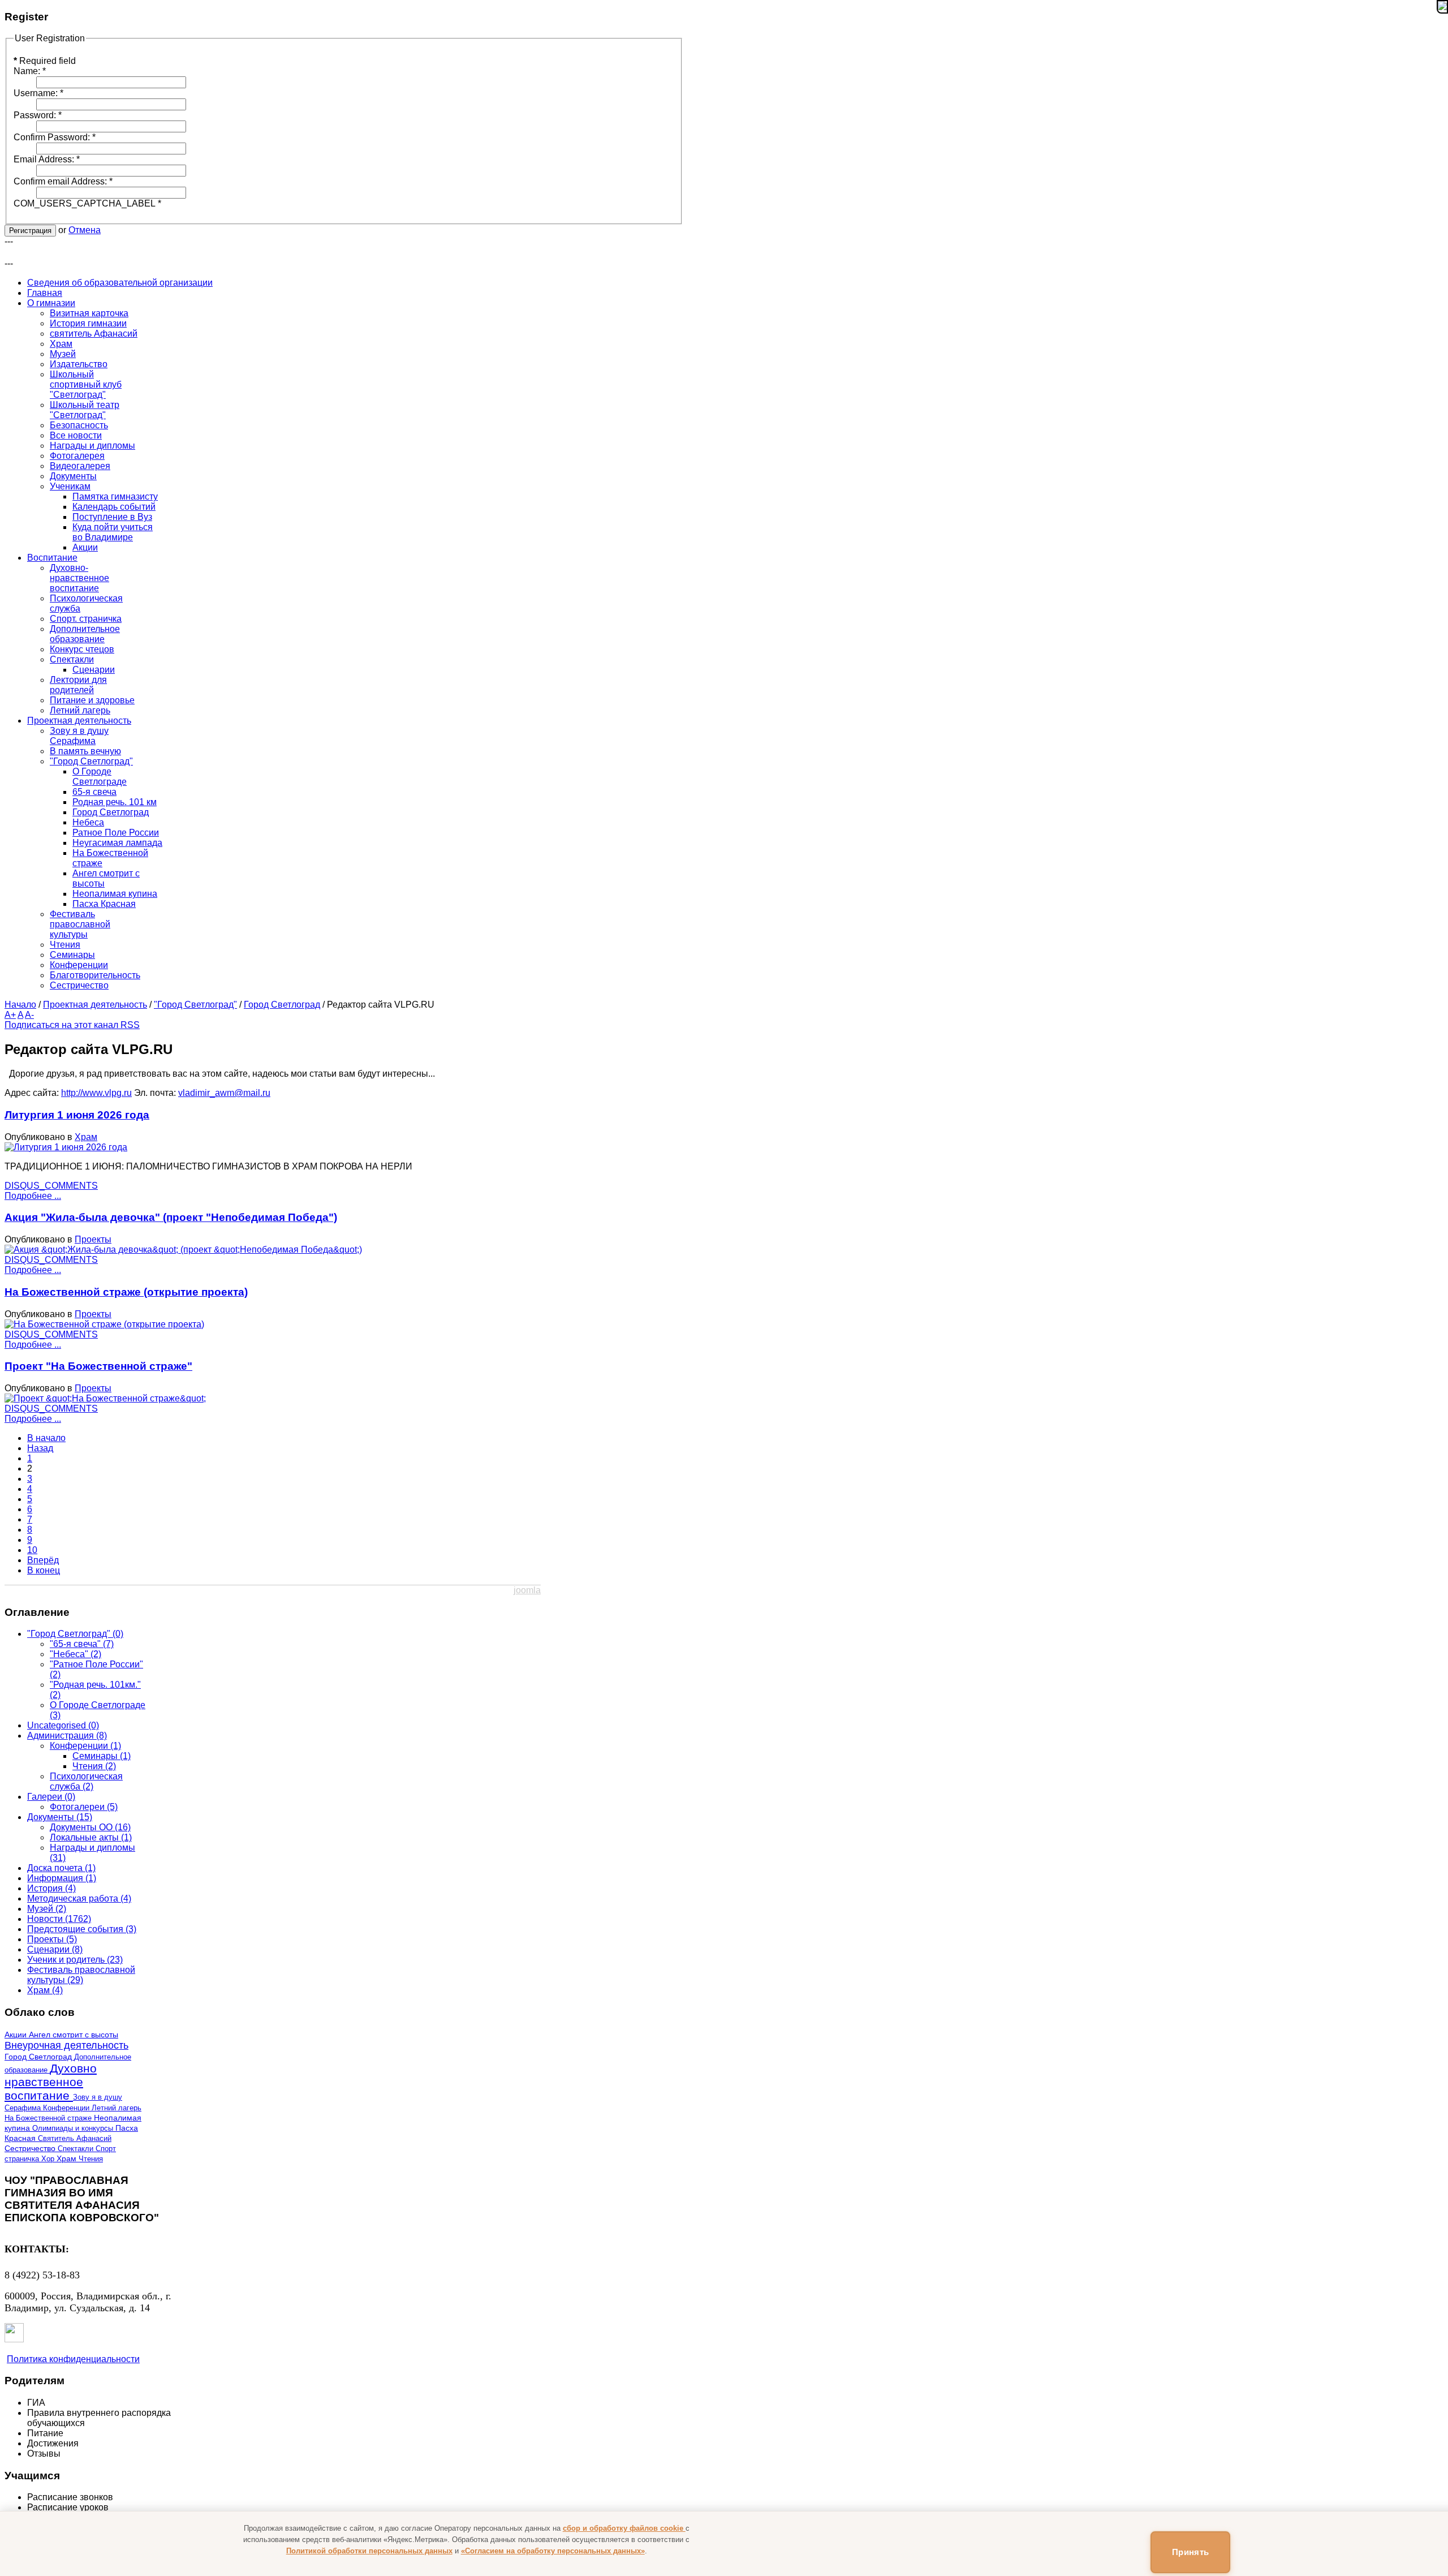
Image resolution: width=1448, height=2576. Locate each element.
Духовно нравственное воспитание (51, 2082)
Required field (45, 61)
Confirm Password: (55, 137)
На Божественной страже (49, 2118)
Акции (17, 2035)
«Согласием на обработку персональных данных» (553, 2551)
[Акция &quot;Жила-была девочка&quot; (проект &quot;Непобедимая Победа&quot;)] (183, 1250)
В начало (46, 1438)
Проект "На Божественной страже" (98, 1366)
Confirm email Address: (63, 181)
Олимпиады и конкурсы (74, 2128)
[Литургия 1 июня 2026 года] (66, 1147)
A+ (10, 1015)
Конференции (67, 2108)
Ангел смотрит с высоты (74, 2035)
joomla (527, 1590)
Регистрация (30, 231)
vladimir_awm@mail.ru (224, 1093)
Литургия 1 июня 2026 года (77, 1115)
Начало (20, 1005)
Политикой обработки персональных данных (369, 2551)
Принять (1190, 2552)
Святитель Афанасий (75, 2138)
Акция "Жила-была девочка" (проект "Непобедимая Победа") (171, 1217)
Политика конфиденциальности (73, 2359)
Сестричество (31, 2149)
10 (32, 1550)
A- (29, 1015)
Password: (38, 115)
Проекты (93, 1239)
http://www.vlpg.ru (96, 1093)
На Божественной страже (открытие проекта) (126, 1292)
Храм (86, 1137)
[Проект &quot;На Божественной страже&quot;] (105, 1398)
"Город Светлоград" (195, 1005)
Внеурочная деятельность (66, 2045)
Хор (49, 2159)
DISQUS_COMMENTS (51, 1186)
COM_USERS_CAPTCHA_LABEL (87, 203)
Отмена (85, 230)
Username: (38, 93)
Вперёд (43, 1560)
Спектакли (77, 2149)
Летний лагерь (117, 2108)
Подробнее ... (33, 1196)
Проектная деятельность (95, 1005)
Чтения (91, 2159)
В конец (44, 1570)
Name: (30, 71)
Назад (40, 1448)
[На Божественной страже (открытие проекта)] (104, 1324)
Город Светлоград (282, 1005)
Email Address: (47, 159)
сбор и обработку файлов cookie (624, 2528)
